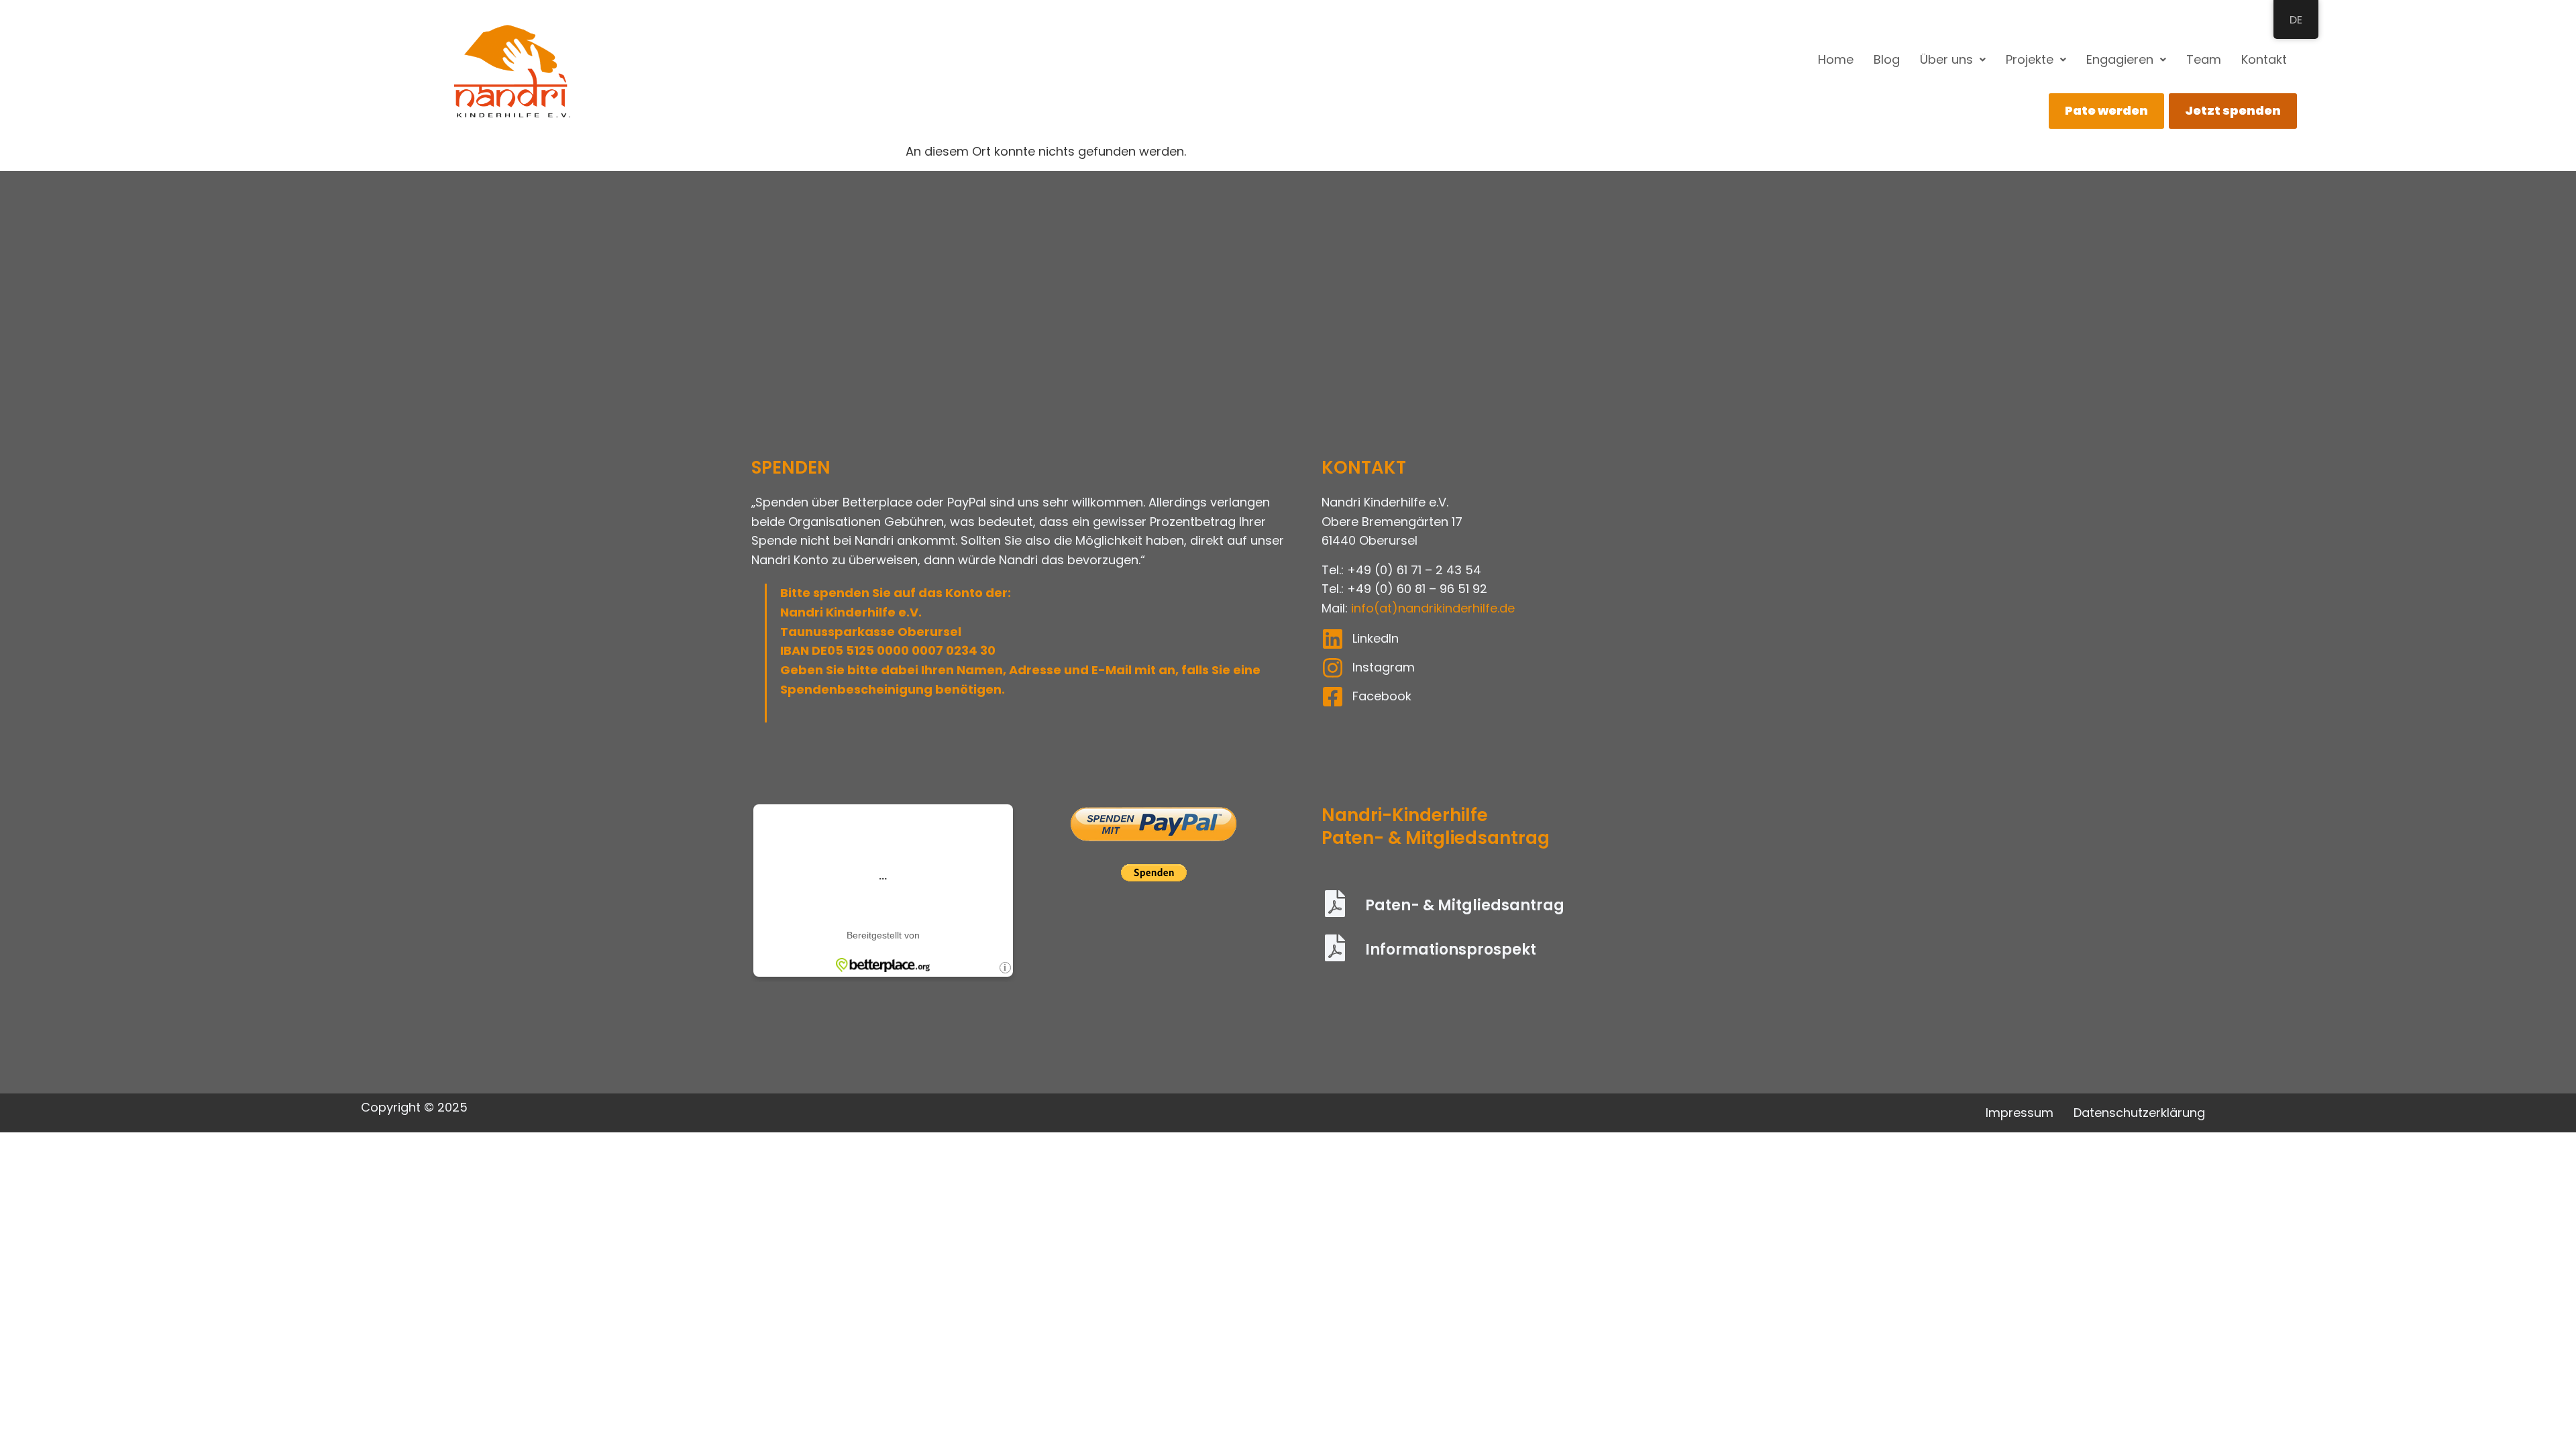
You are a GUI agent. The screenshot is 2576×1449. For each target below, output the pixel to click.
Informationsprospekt (1451, 950)
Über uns (1946, 59)
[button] (1953, 60)
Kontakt (2264, 59)
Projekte (2030, 59)
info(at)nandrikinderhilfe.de (1433, 608)
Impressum (2020, 1113)
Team (2204, 59)
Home (1836, 59)
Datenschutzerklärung (2139, 1113)
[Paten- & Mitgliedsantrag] (1335, 906)
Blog (1887, 59)
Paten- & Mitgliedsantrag (1465, 905)
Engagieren (2120, 59)
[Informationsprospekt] (1335, 950)
